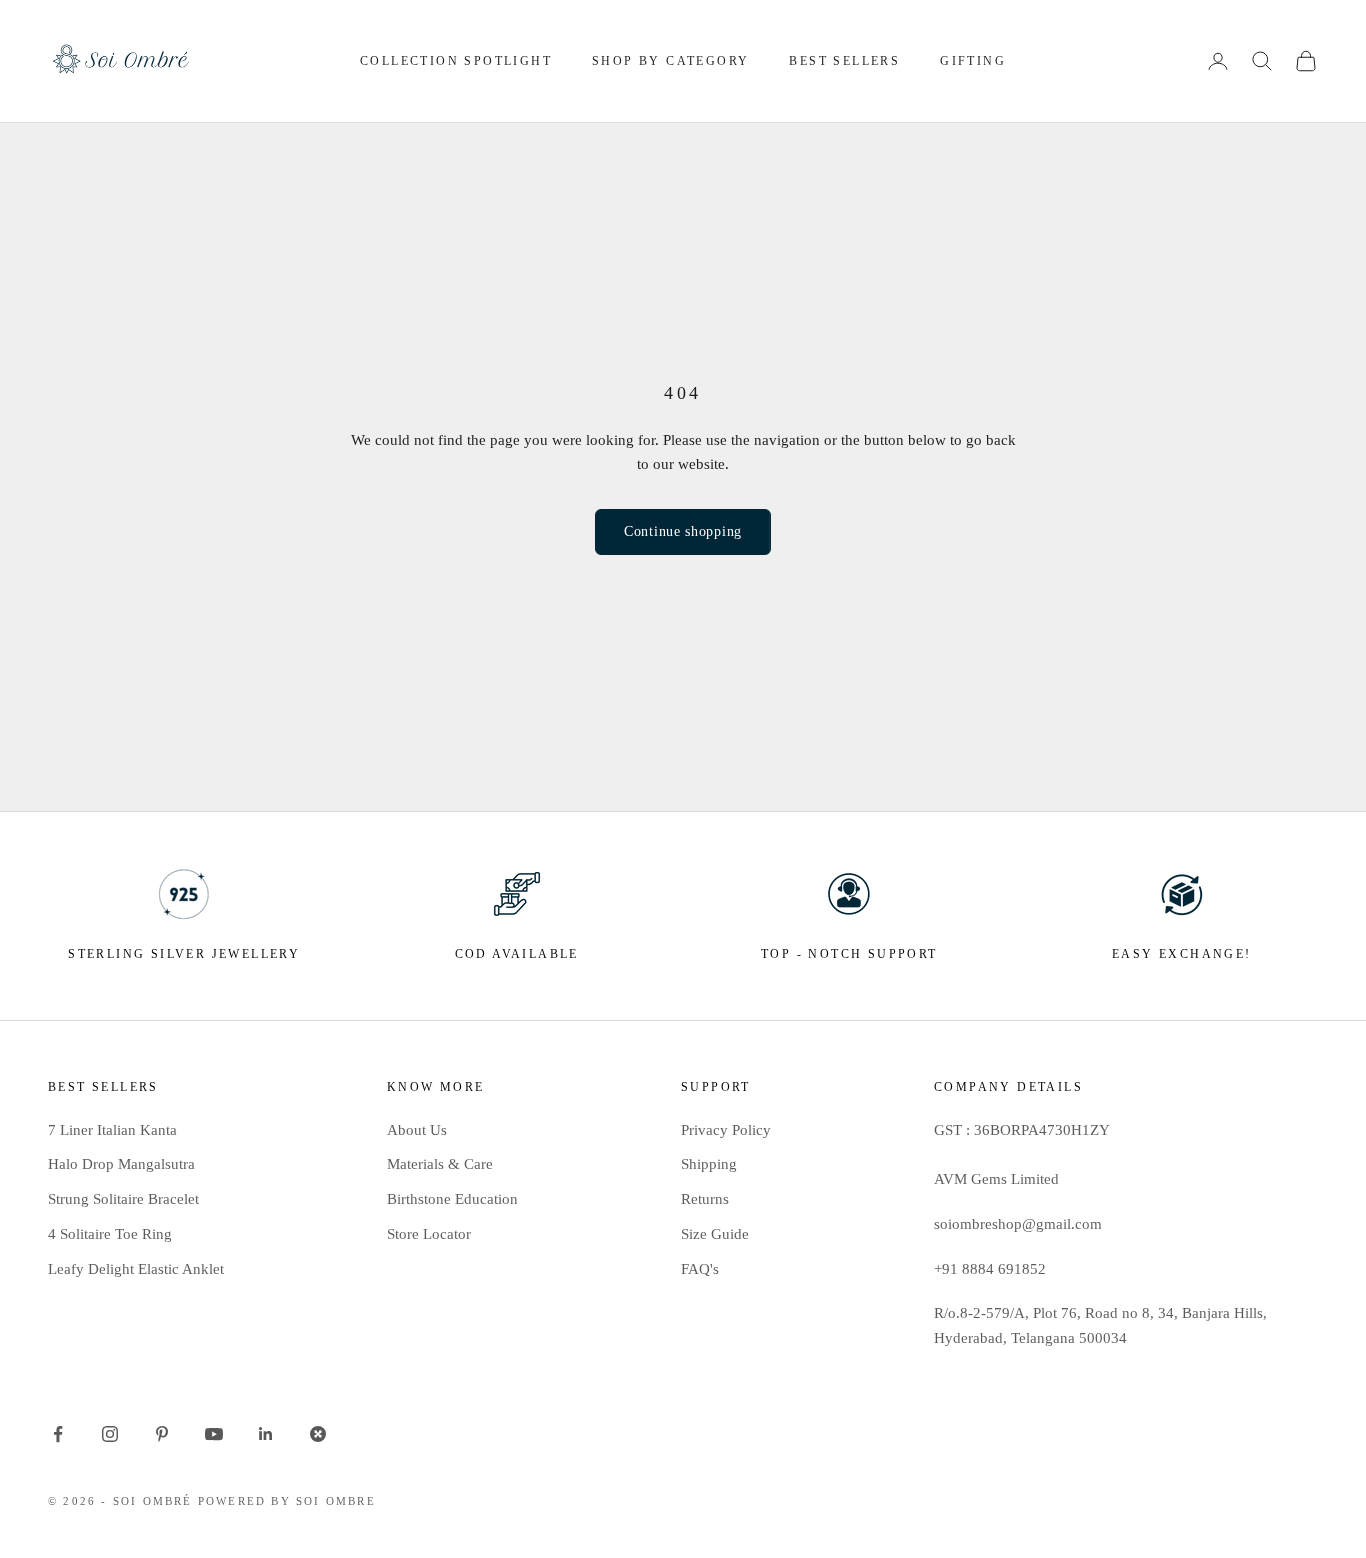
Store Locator (429, 1234)
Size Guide (715, 1234)
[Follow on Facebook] (58, 1434)
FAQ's (700, 1269)
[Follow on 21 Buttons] (318, 1434)
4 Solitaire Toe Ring (110, 1234)
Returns (705, 1199)
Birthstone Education (452, 1199)
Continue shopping (683, 531)
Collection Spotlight (456, 61)
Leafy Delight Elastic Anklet (136, 1269)
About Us (417, 1130)
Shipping (709, 1164)
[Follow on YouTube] (214, 1434)
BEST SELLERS (844, 61)
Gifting (973, 61)
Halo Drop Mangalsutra (121, 1164)
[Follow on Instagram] (110, 1434)
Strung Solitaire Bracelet (123, 1199)
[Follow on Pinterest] (162, 1434)
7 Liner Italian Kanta (112, 1130)
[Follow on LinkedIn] (266, 1434)
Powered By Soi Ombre (287, 1501)
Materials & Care (440, 1164)
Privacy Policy (726, 1130)
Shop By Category (670, 61)
